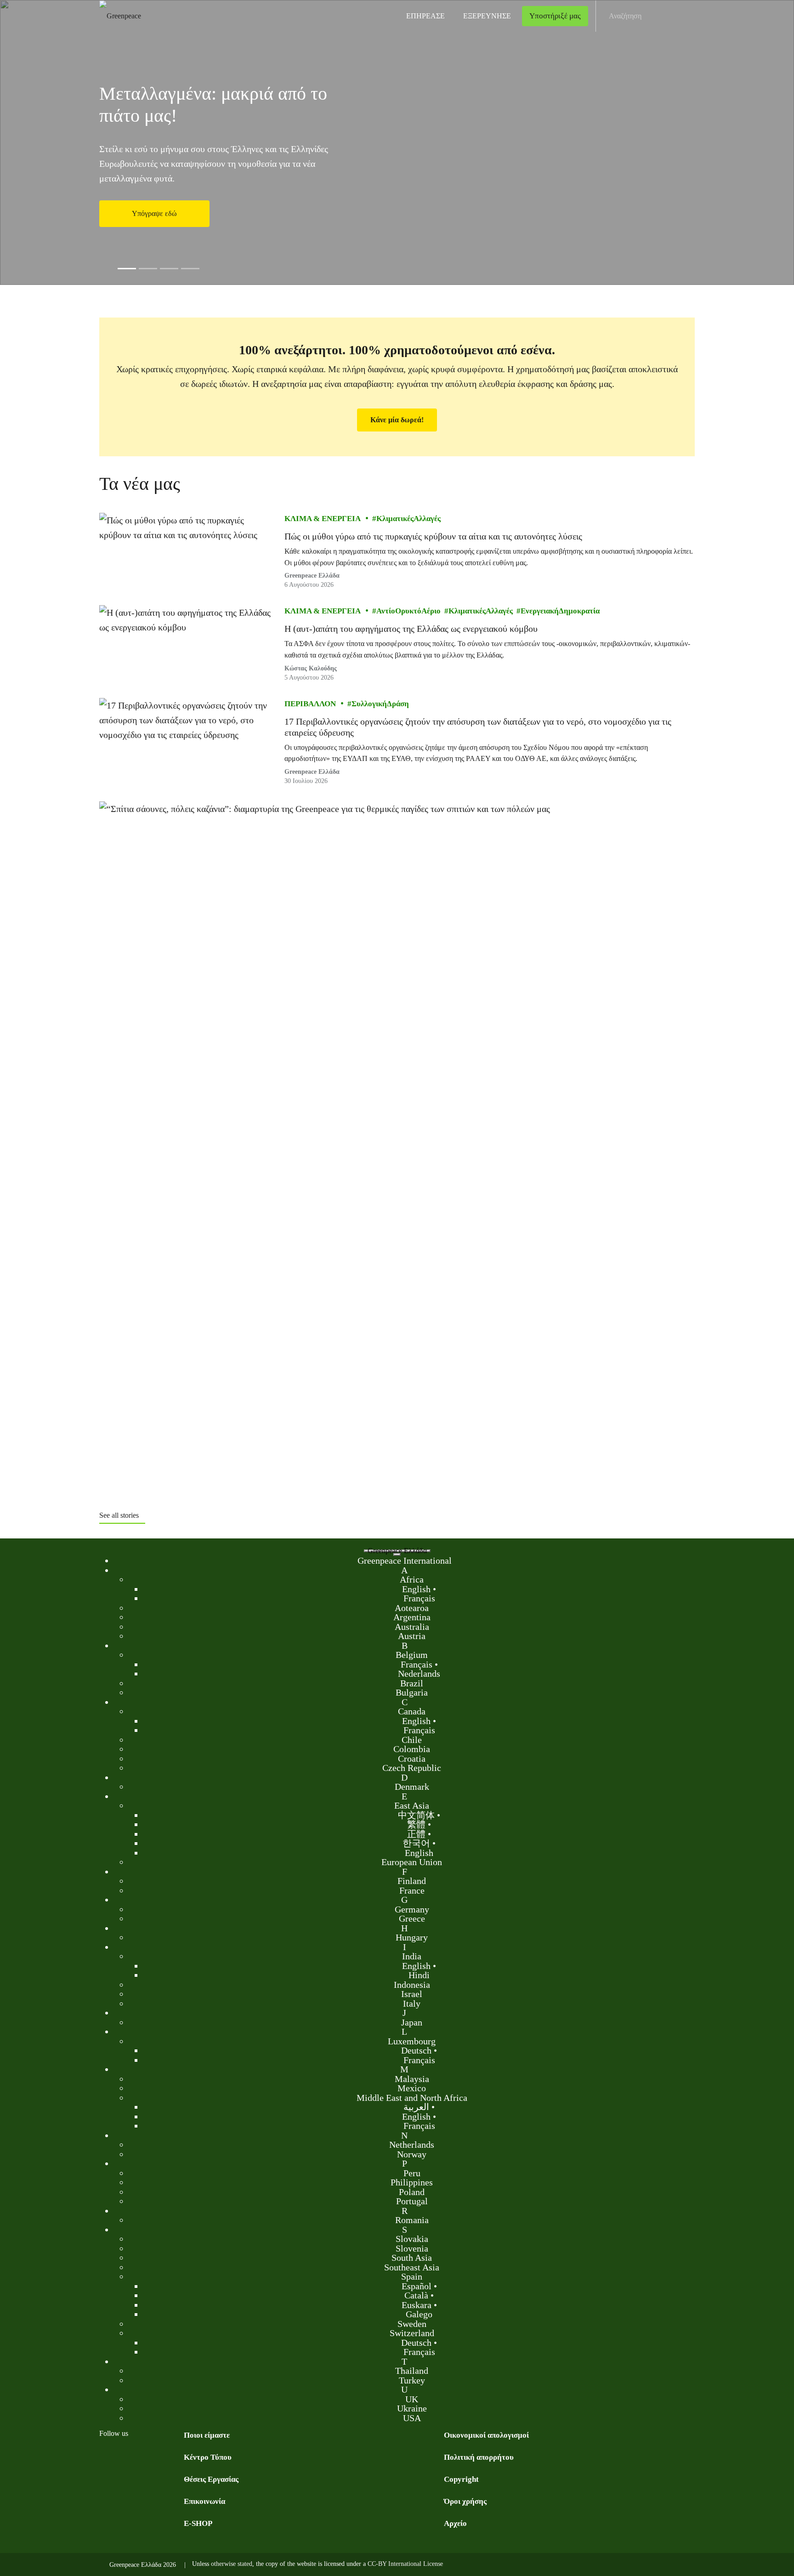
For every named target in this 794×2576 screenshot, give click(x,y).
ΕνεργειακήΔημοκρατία (560, 611)
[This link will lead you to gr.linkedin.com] (160, 2457)
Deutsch (416, 2050)
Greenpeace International (405, 1560)
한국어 (416, 1843)
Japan (412, 2022)
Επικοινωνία (204, 2501)
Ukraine (412, 2408)
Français (419, 1598)
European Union (412, 1862)
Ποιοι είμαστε (207, 2435)
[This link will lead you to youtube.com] (123, 2457)
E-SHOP (198, 2523)
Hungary (412, 1937)
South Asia (412, 2258)
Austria (412, 1636)
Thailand (412, 2371)
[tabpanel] (397, 142)
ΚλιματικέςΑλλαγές (408, 519)
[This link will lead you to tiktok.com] (178, 2457)
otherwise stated (232, 2564)
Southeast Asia (412, 2267)
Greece (412, 1918)
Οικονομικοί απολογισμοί (486, 2435)
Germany (412, 1909)
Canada (412, 1711)
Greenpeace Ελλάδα (312, 576)
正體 (416, 1833)
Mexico (412, 2088)
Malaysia (412, 2078)
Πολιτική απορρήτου (479, 2457)
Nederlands (419, 1674)
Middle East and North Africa (412, 2097)
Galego (419, 2314)
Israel (412, 1994)
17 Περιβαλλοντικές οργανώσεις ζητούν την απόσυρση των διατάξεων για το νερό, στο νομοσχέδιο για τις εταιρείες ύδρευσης (478, 727)
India (412, 1956)
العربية (416, 2107)
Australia (412, 1626)
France (412, 1890)
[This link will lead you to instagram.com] (142, 2457)
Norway (412, 2154)
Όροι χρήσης (465, 2501)
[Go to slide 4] (190, 269)
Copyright (461, 2479)
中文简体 (416, 1815)
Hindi (419, 1975)
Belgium (412, 1655)
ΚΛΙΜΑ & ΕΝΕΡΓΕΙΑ (323, 519)
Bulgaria (412, 1692)
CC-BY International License (405, 2564)
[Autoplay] (111, 268)
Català (416, 2295)
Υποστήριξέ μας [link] (555, 16)
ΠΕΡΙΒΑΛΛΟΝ (310, 704)
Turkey (412, 2380)
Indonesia (412, 1984)
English (416, 1589)
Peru (412, 2173)
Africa (412, 1579)
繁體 (416, 1824)
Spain (412, 2276)
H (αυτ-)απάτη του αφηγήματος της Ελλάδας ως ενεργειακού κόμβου (411, 629)
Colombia (412, 1749)
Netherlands (412, 2145)
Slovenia (412, 2248)
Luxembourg (412, 2041)
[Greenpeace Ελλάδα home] (117, 16)
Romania (412, 2220)
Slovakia (412, 2239)
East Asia (412, 1805)
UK (412, 2399)
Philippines (412, 2182)
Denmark (412, 1787)
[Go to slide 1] (127, 269)
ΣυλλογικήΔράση (380, 704)
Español (417, 2286)
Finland (412, 1881)
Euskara (417, 2304)
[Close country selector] (397, 1555)
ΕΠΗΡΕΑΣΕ (425, 16)
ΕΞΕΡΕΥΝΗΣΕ (487, 16)
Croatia (412, 1758)
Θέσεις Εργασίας (211, 2479)
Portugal (412, 2201)
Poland (412, 2191)
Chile (412, 1739)
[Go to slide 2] (148, 269)
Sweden (412, 2323)
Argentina (412, 1617)
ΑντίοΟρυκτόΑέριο (408, 611)
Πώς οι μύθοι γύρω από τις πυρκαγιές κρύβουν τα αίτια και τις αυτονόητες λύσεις (433, 536)
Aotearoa (412, 1607)
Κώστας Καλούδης (311, 668)
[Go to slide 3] (169, 269)
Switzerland (412, 2333)
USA (412, 2417)
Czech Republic (412, 1768)
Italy (412, 2003)
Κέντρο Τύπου (208, 2457)
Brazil (412, 1683)
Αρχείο (455, 2523)
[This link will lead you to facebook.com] (105, 2457)
